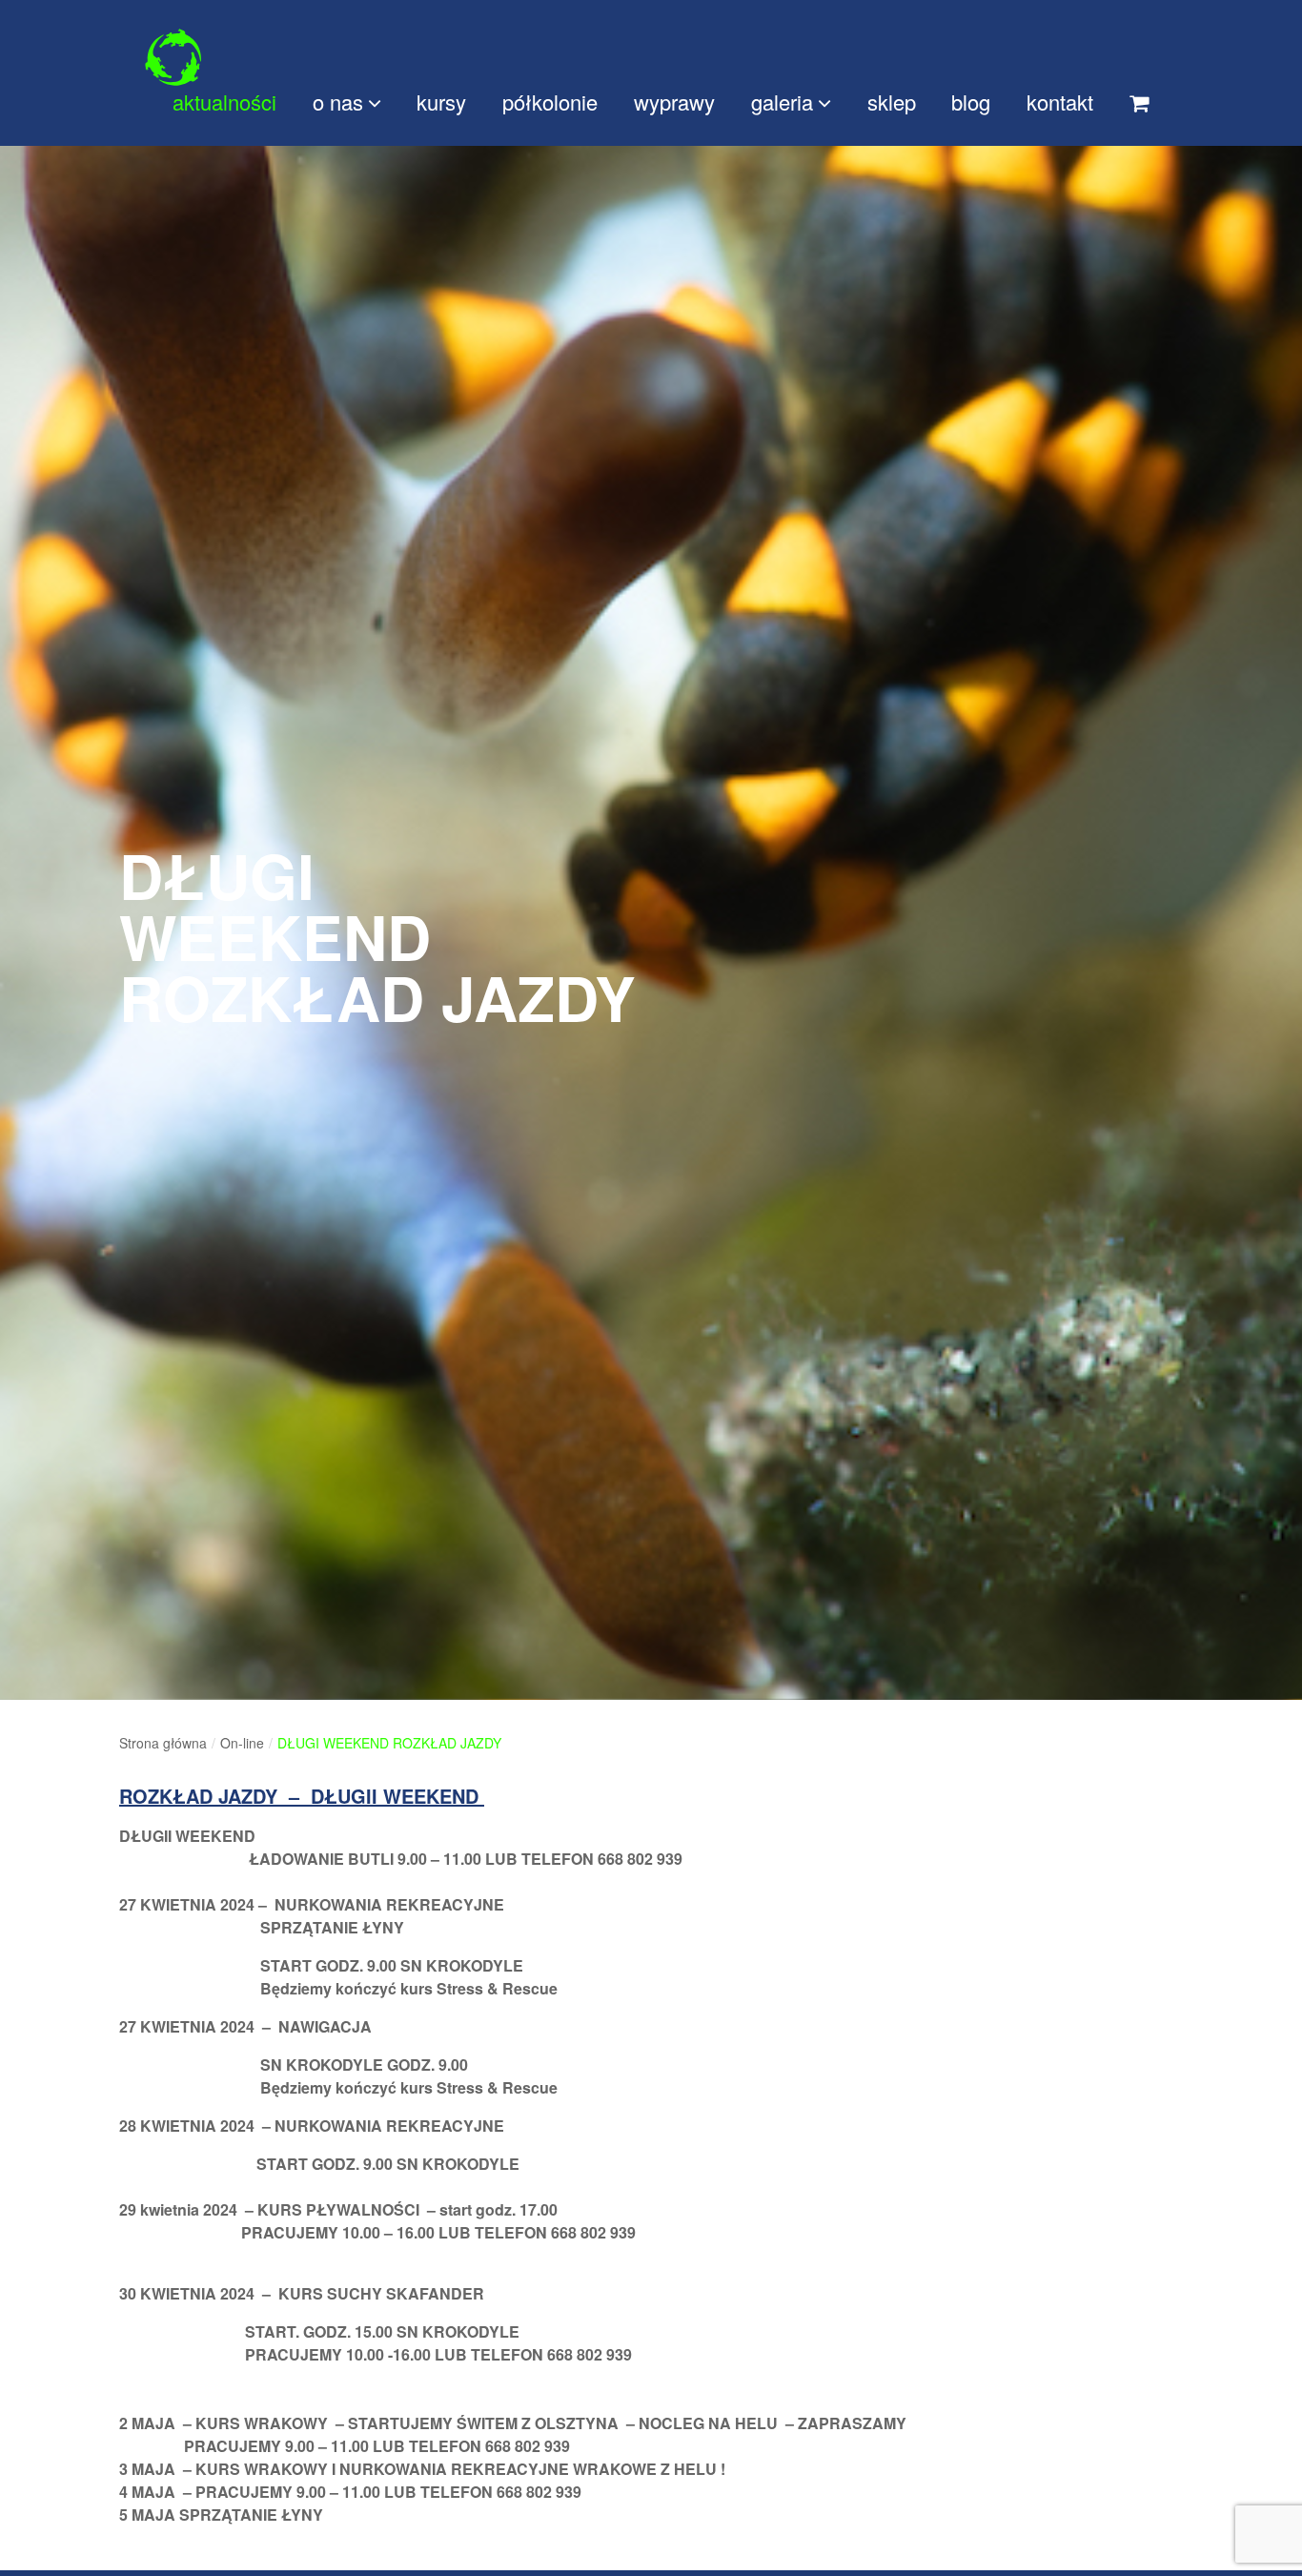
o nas (338, 102)
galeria (782, 102)
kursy (441, 102)
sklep (892, 102)
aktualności (224, 102)
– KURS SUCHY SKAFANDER (373, 2293)
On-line (242, 1743)
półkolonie (550, 102)
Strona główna (163, 1743)
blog (971, 102)
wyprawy (674, 102)
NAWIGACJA (325, 2026)
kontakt (1060, 102)
